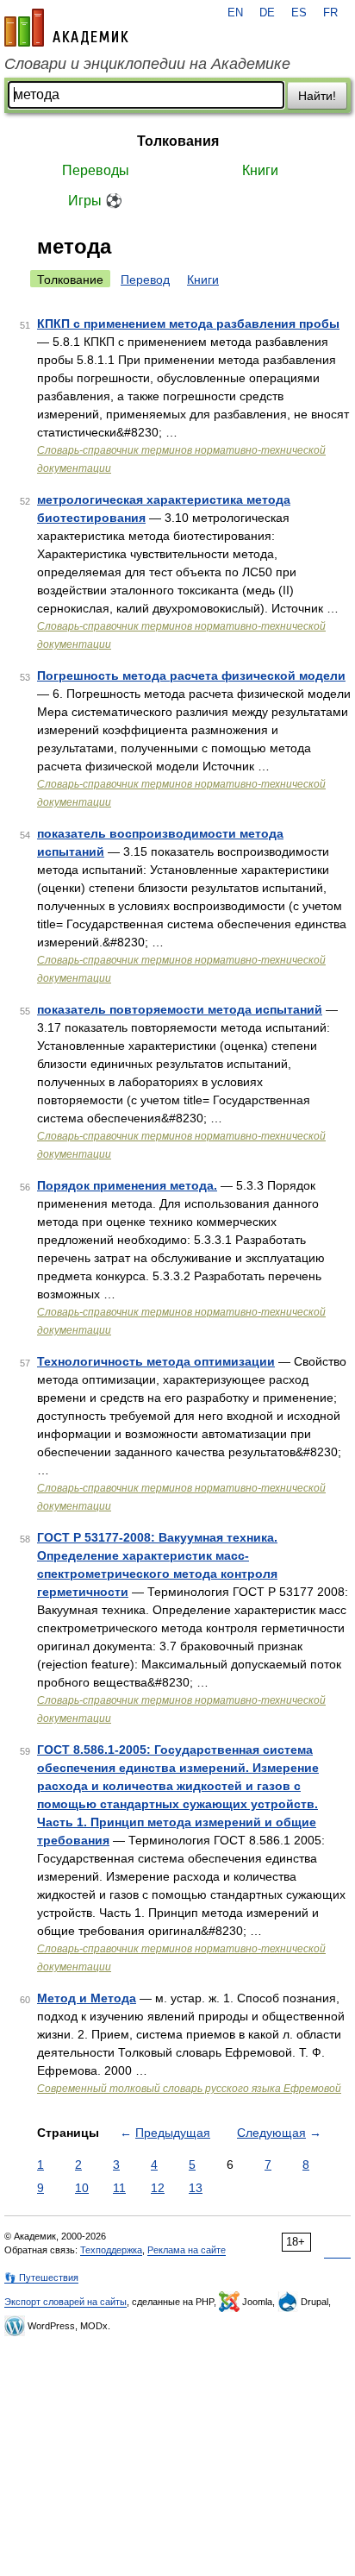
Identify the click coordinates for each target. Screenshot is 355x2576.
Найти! (317, 96)
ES (299, 13)
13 (196, 2188)
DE (267, 13)
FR (330, 13)
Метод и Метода (87, 1998)
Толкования (178, 141)
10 (82, 2188)
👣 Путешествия (41, 2278)
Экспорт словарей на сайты (65, 2302)
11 (119, 2188)
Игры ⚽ (95, 201)
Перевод (145, 280)
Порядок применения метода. (127, 1185)
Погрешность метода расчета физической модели (191, 675)
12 (158, 2188)
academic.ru (66, 28)
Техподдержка (111, 2250)
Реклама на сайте (187, 2250)
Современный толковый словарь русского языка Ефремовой (189, 2089)
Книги (260, 170)
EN (235, 13)
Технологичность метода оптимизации (156, 1361)
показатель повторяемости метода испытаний (180, 1009)
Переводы (96, 170)
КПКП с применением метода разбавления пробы (188, 324)
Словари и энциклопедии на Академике (147, 64)
